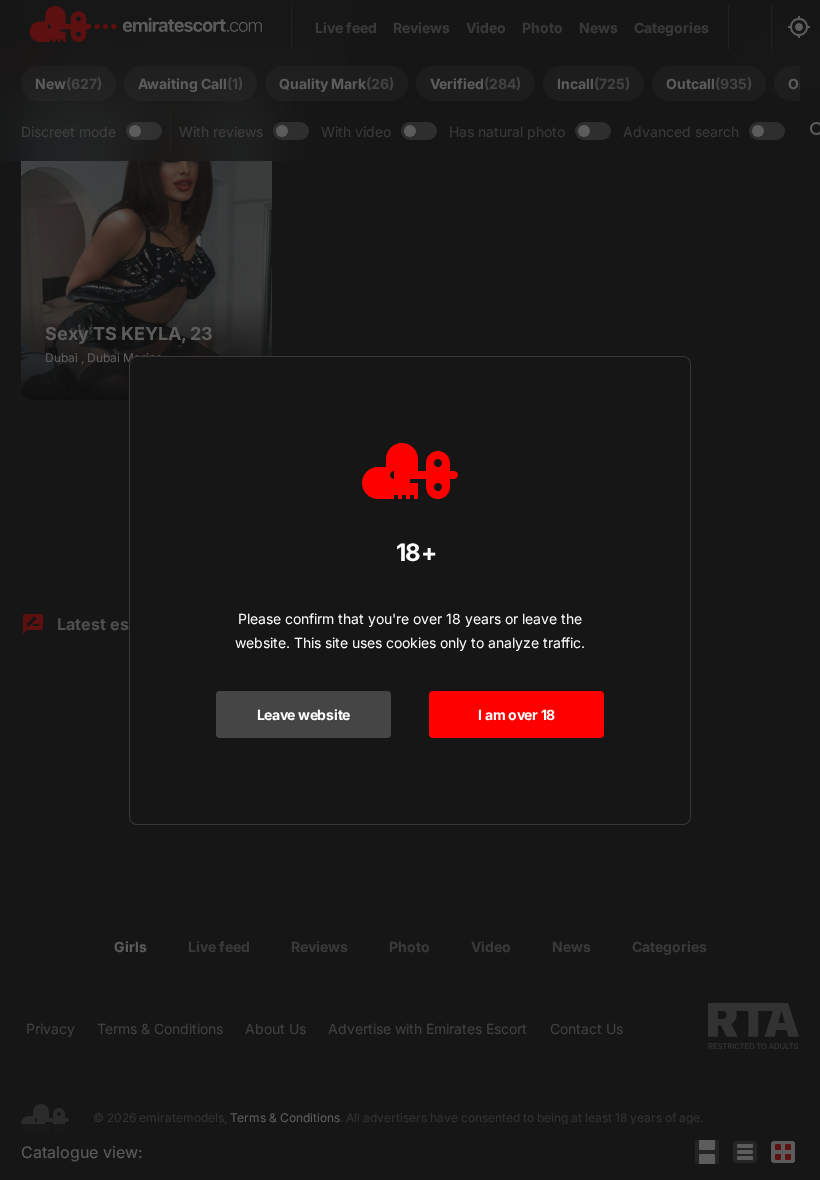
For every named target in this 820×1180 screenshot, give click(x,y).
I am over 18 (516, 714)
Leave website (303, 714)
